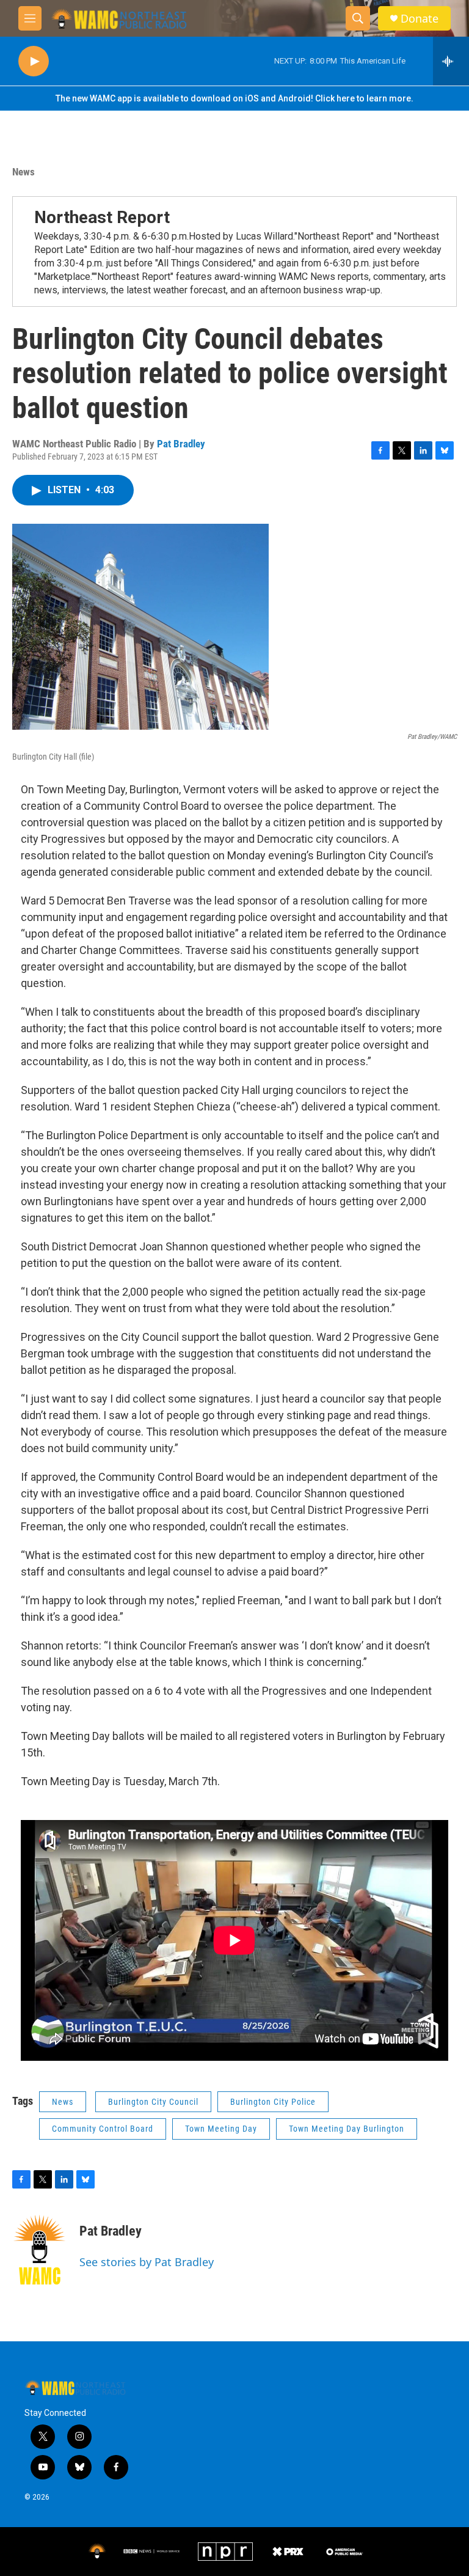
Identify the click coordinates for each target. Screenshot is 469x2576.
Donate (420, 19)
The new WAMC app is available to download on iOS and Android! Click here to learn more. (234, 98)
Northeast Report (102, 217)
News (24, 172)
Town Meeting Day (221, 2129)
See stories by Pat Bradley (147, 2262)
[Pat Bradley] (40, 2250)
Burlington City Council (153, 2102)
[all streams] (451, 61)
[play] (34, 61)
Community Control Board (103, 2129)
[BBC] (152, 2551)
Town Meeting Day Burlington (347, 2129)
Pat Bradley (181, 444)
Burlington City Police (273, 2102)
